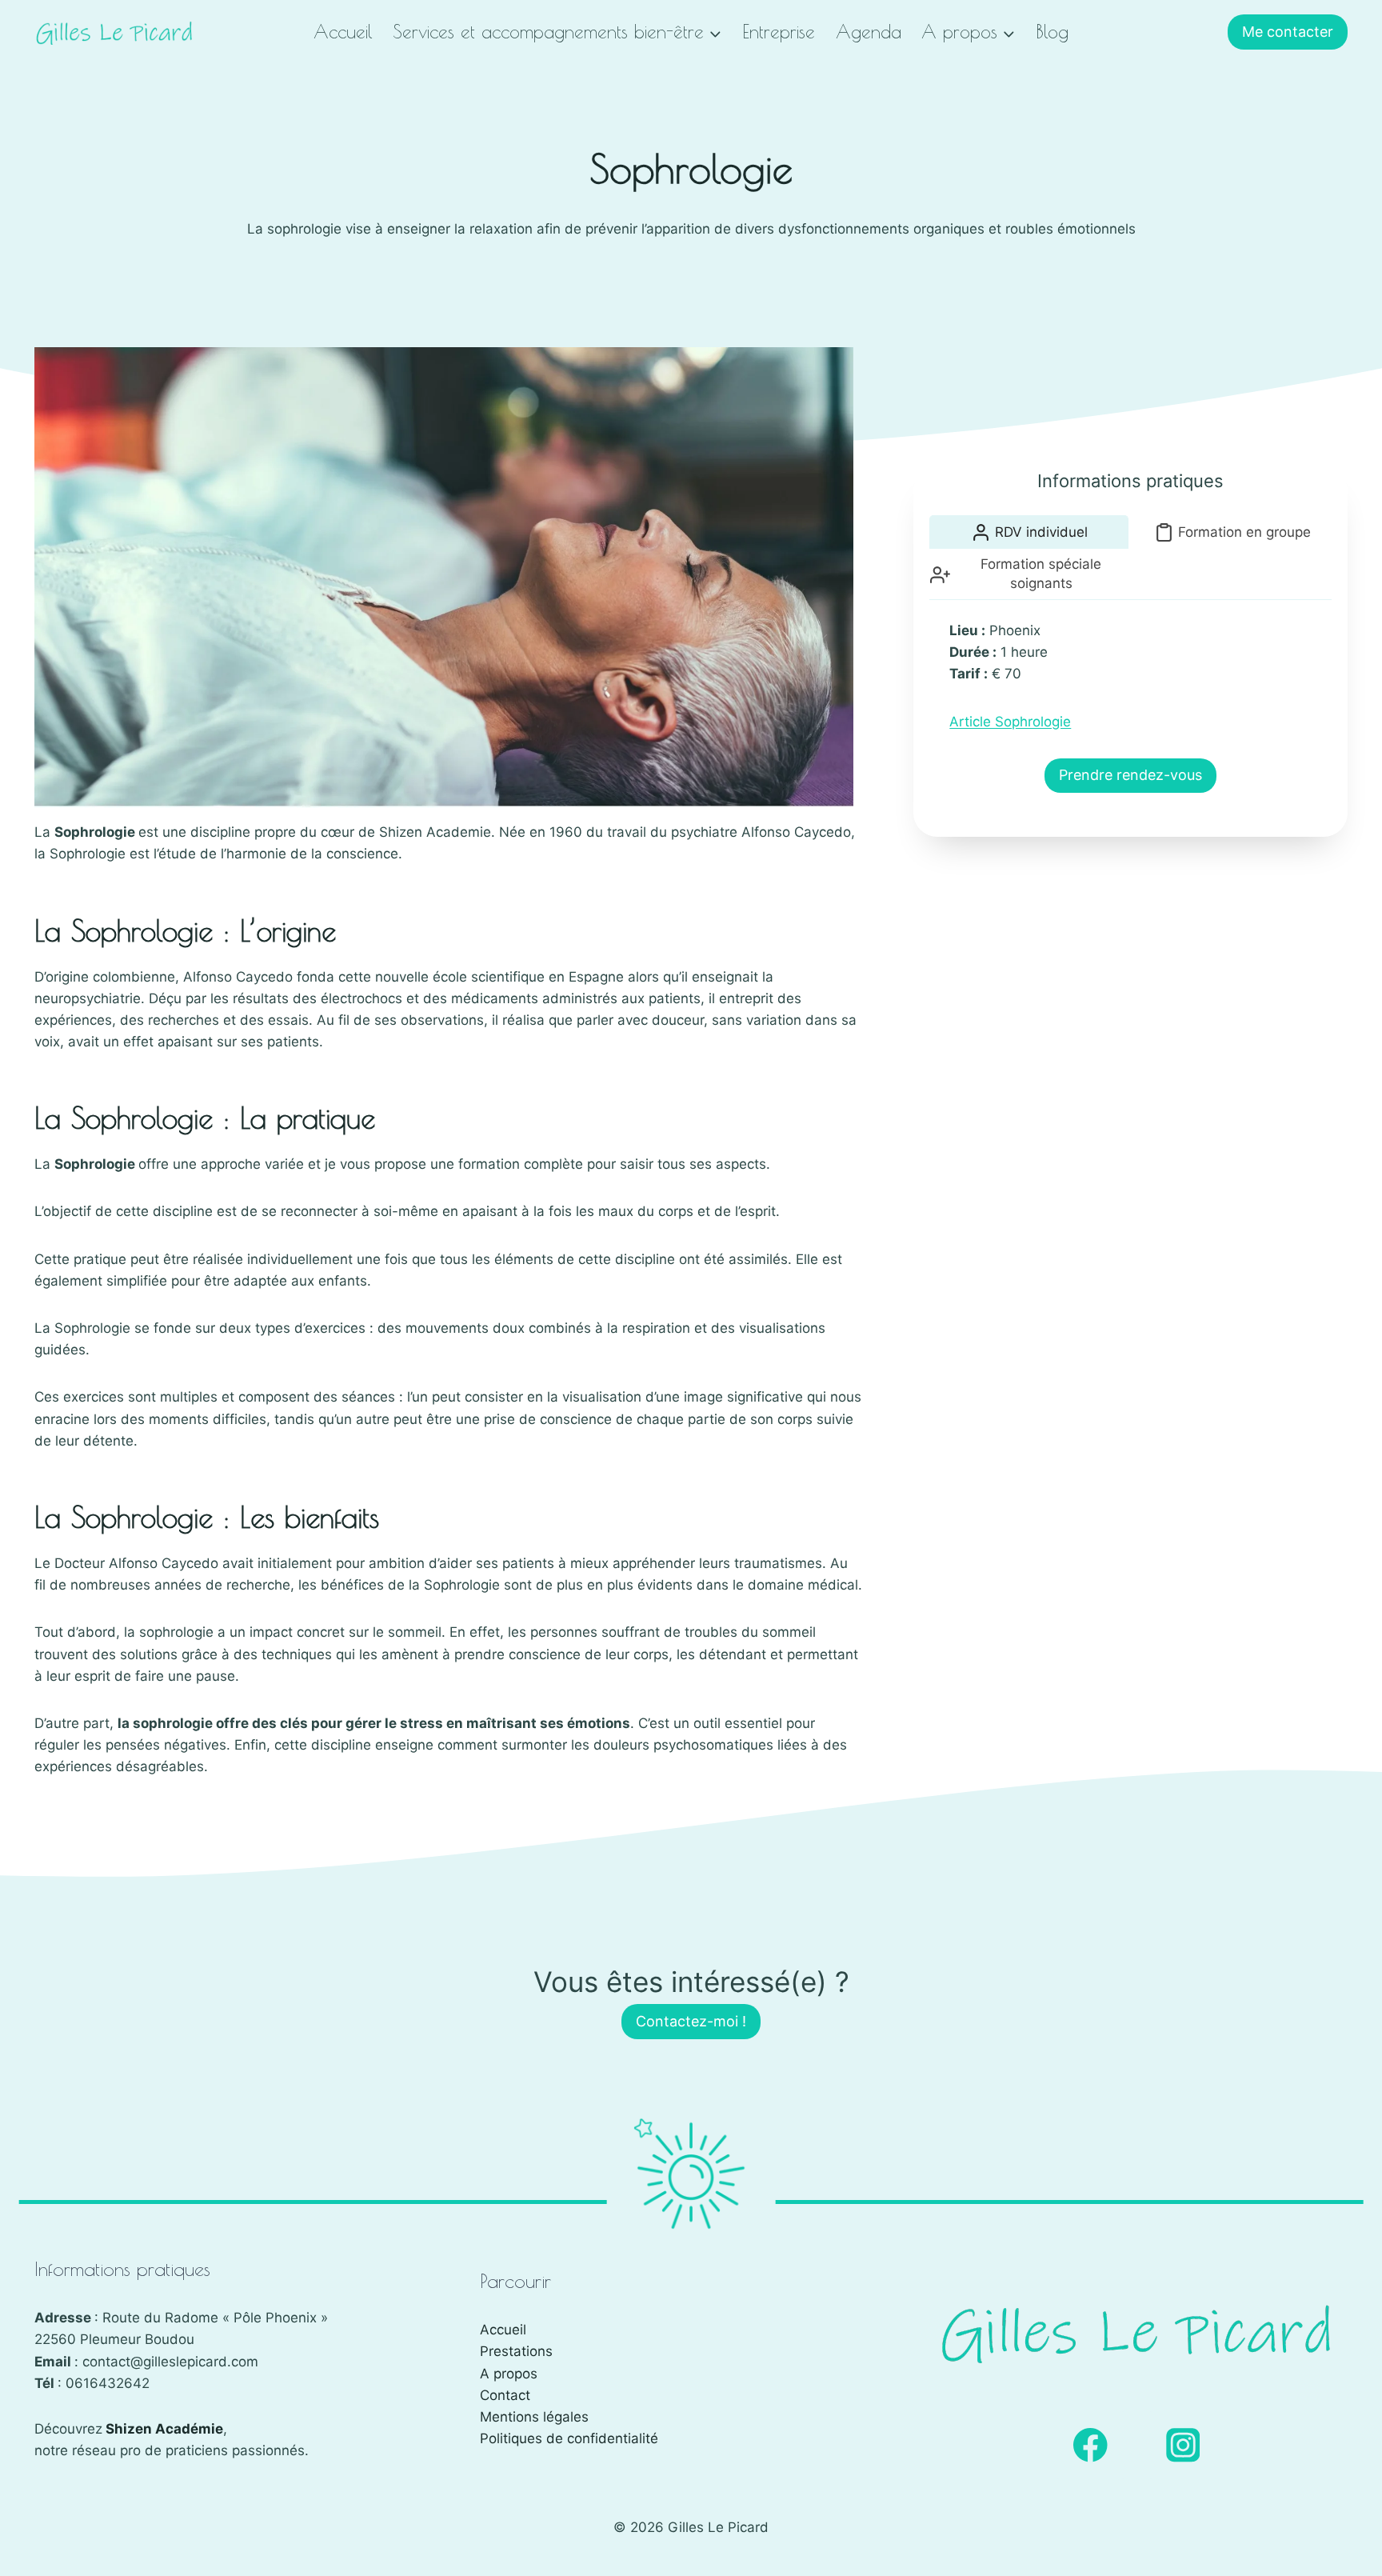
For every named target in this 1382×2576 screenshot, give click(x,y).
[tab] (1029, 532)
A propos (509, 2374)
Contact (505, 2395)
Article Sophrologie (1010, 722)
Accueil (343, 32)
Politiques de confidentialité (569, 2438)
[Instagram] (1183, 2445)
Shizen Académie (164, 2429)
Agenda (869, 32)
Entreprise (779, 32)
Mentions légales (534, 2417)
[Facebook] (1090, 2445)
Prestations (516, 2351)
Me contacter (1288, 32)
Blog (1052, 32)
